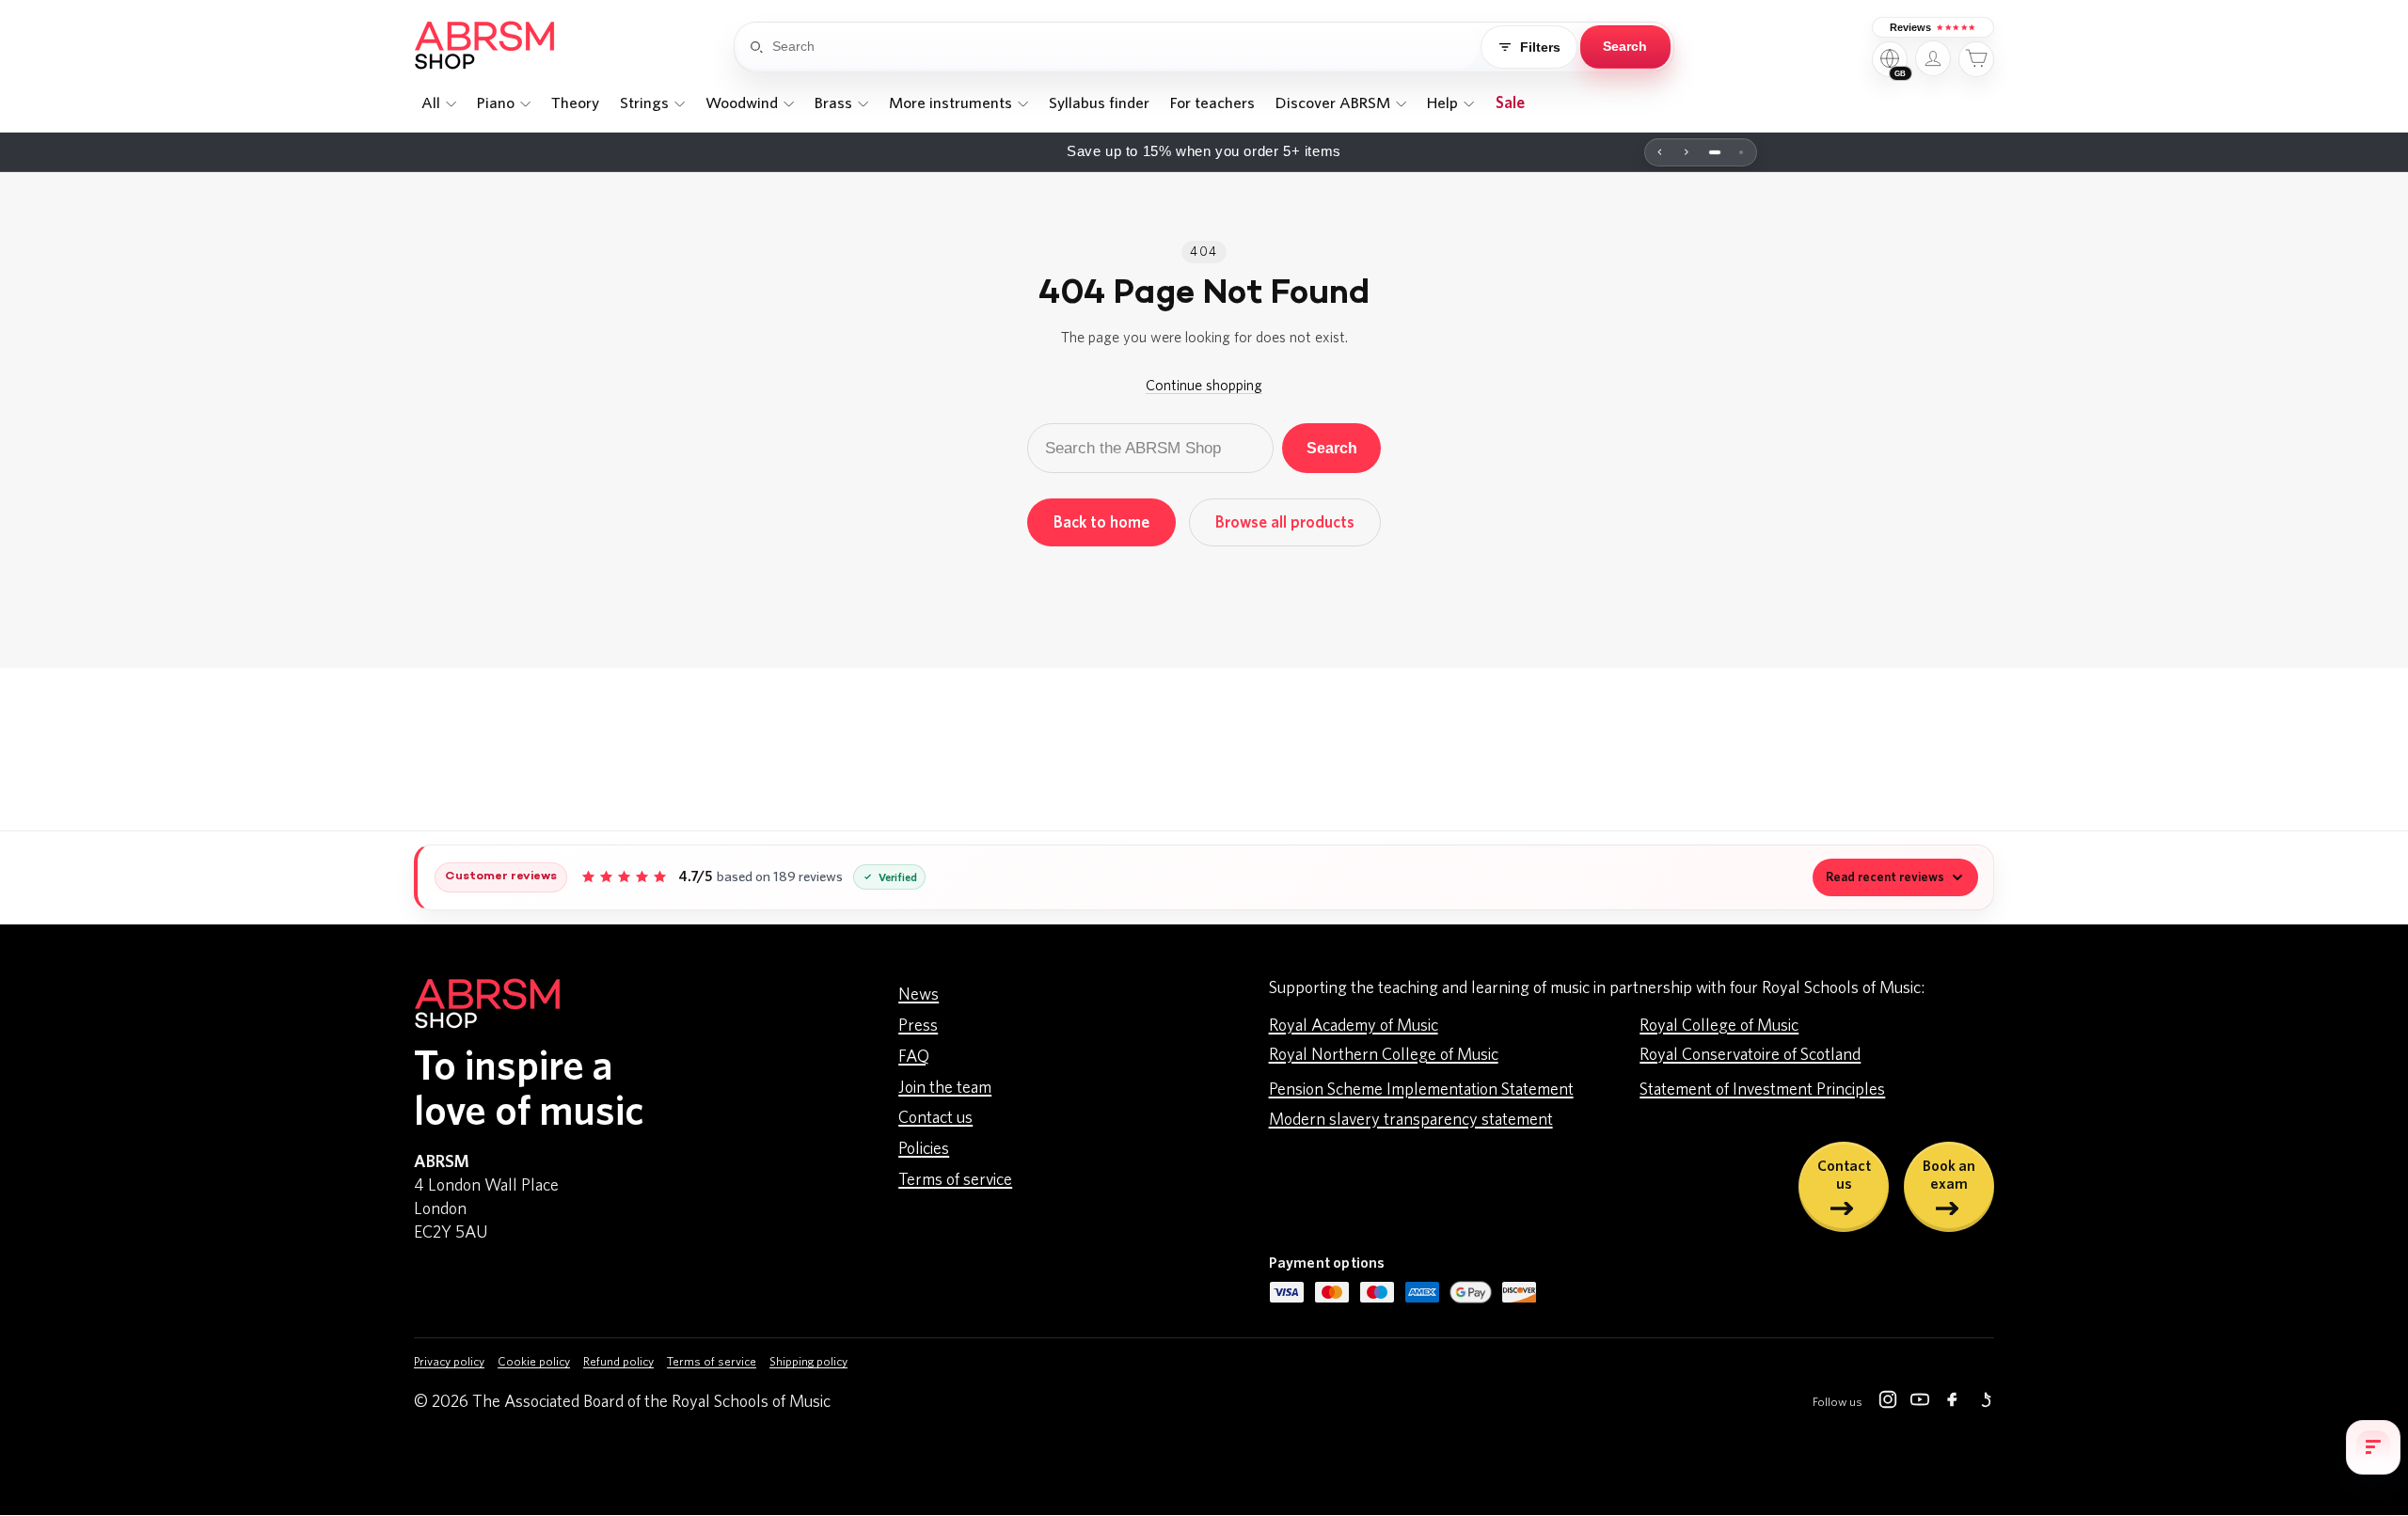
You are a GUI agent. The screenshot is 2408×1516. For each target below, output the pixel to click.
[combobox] (1125, 47)
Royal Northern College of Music (1384, 1055)
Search (1332, 448)
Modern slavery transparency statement (1411, 1120)
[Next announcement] (1687, 152)
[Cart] (1976, 59)
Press (918, 1026)
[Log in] (1933, 58)
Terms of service (955, 1180)
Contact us (935, 1118)
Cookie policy (534, 1362)
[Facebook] (1952, 1403)
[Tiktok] (1984, 1403)
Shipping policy (808, 1362)
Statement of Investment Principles (1762, 1090)
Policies (924, 1149)
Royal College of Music (1719, 1026)
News (919, 995)
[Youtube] (1920, 1403)
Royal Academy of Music (1354, 1026)
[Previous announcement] (1660, 152)
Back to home (1101, 522)
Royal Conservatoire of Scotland (1750, 1055)
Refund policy (618, 1362)
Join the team (945, 1088)
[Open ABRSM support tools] (2373, 1447)
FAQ (914, 1057)
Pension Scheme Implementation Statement (1421, 1090)
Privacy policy (449, 1362)
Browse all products (1285, 522)
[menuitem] (438, 103)
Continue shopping (1204, 386)
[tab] (1715, 152)
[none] (438, 103)
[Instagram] (1888, 1403)
